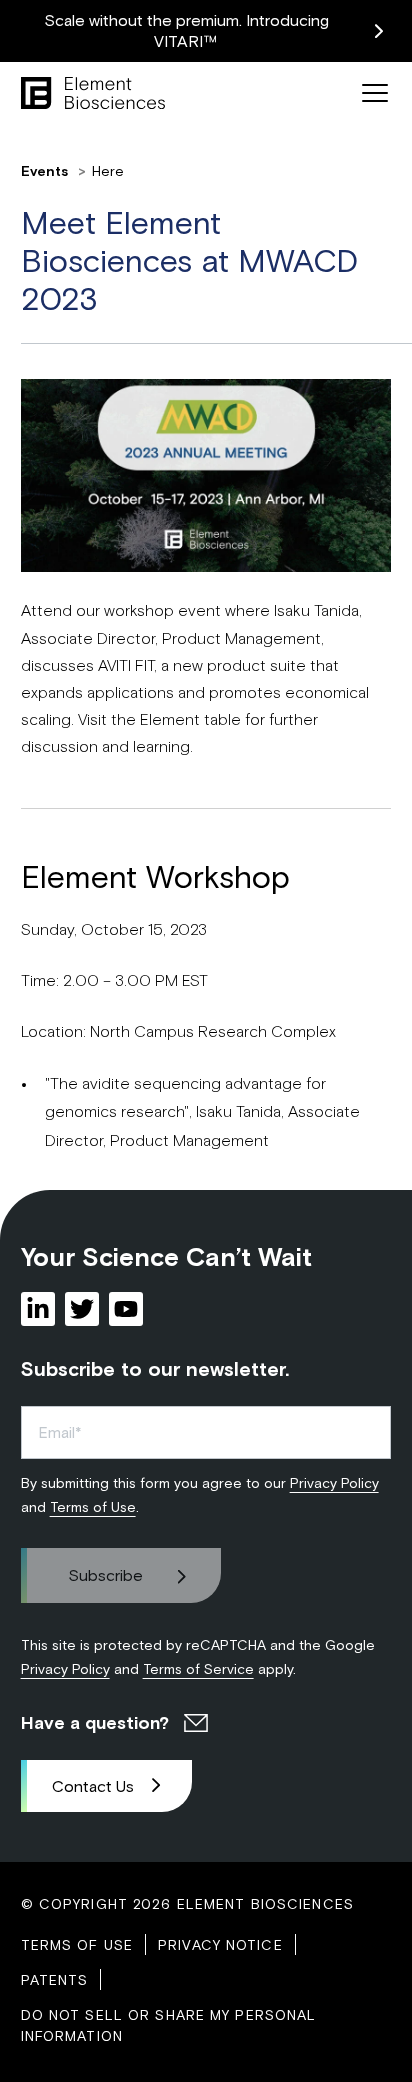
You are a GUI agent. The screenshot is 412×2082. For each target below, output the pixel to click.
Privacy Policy (334, 1482)
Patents (55, 1979)
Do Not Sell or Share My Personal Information (169, 2025)
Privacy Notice (220, 1944)
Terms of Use (93, 1506)
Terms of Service (198, 1668)
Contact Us (93, 1785)
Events (46, 170)
